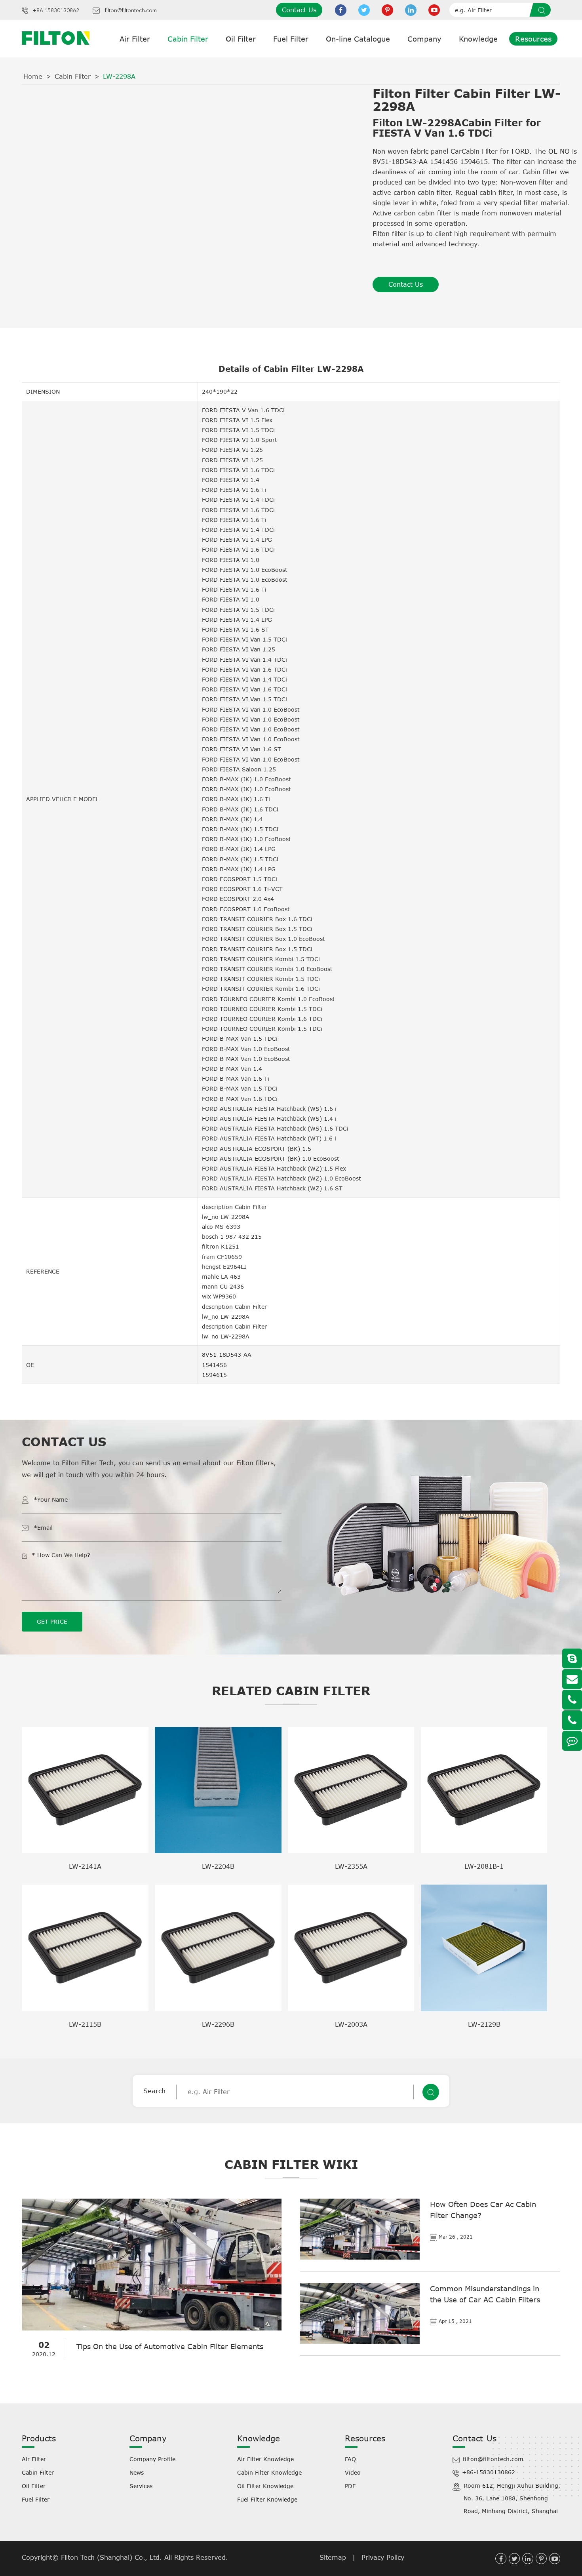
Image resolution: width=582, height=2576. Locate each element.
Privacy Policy (383, 2557)
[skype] (572, 1658)
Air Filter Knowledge (265, 2459)
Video (353, 2472)
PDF (350, 2486)
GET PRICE (52, 1621)
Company (424, 39)
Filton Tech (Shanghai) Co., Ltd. (113, 2557)
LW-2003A (351, 2024)
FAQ (350, 2459)
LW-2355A (351, 1866)
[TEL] (572, 1700)
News (137, 2472)
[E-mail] (572, 1679)
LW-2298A (119, 76)
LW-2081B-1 (484, 1866)
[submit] (543, 10)
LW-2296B (218, 2024)
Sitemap (333, 2557)
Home (33, 76)
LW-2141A (85, 1866)
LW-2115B (85, 2024)
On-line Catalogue (358, 39)
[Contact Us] (572, 1741)
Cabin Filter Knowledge (269, 2472)
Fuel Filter (291, 39)
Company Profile (152, 2459)
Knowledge (478, 39)
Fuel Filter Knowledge (267, 2499)
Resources (533, 39)
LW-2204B (218, 1866)
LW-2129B (484, 2024)
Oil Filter (241, 39)
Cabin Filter (188, 39)
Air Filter (135, 39)
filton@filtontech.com (131, 11)
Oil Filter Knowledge (265, 2486)
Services (141, 2486)
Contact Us (299, 10)
